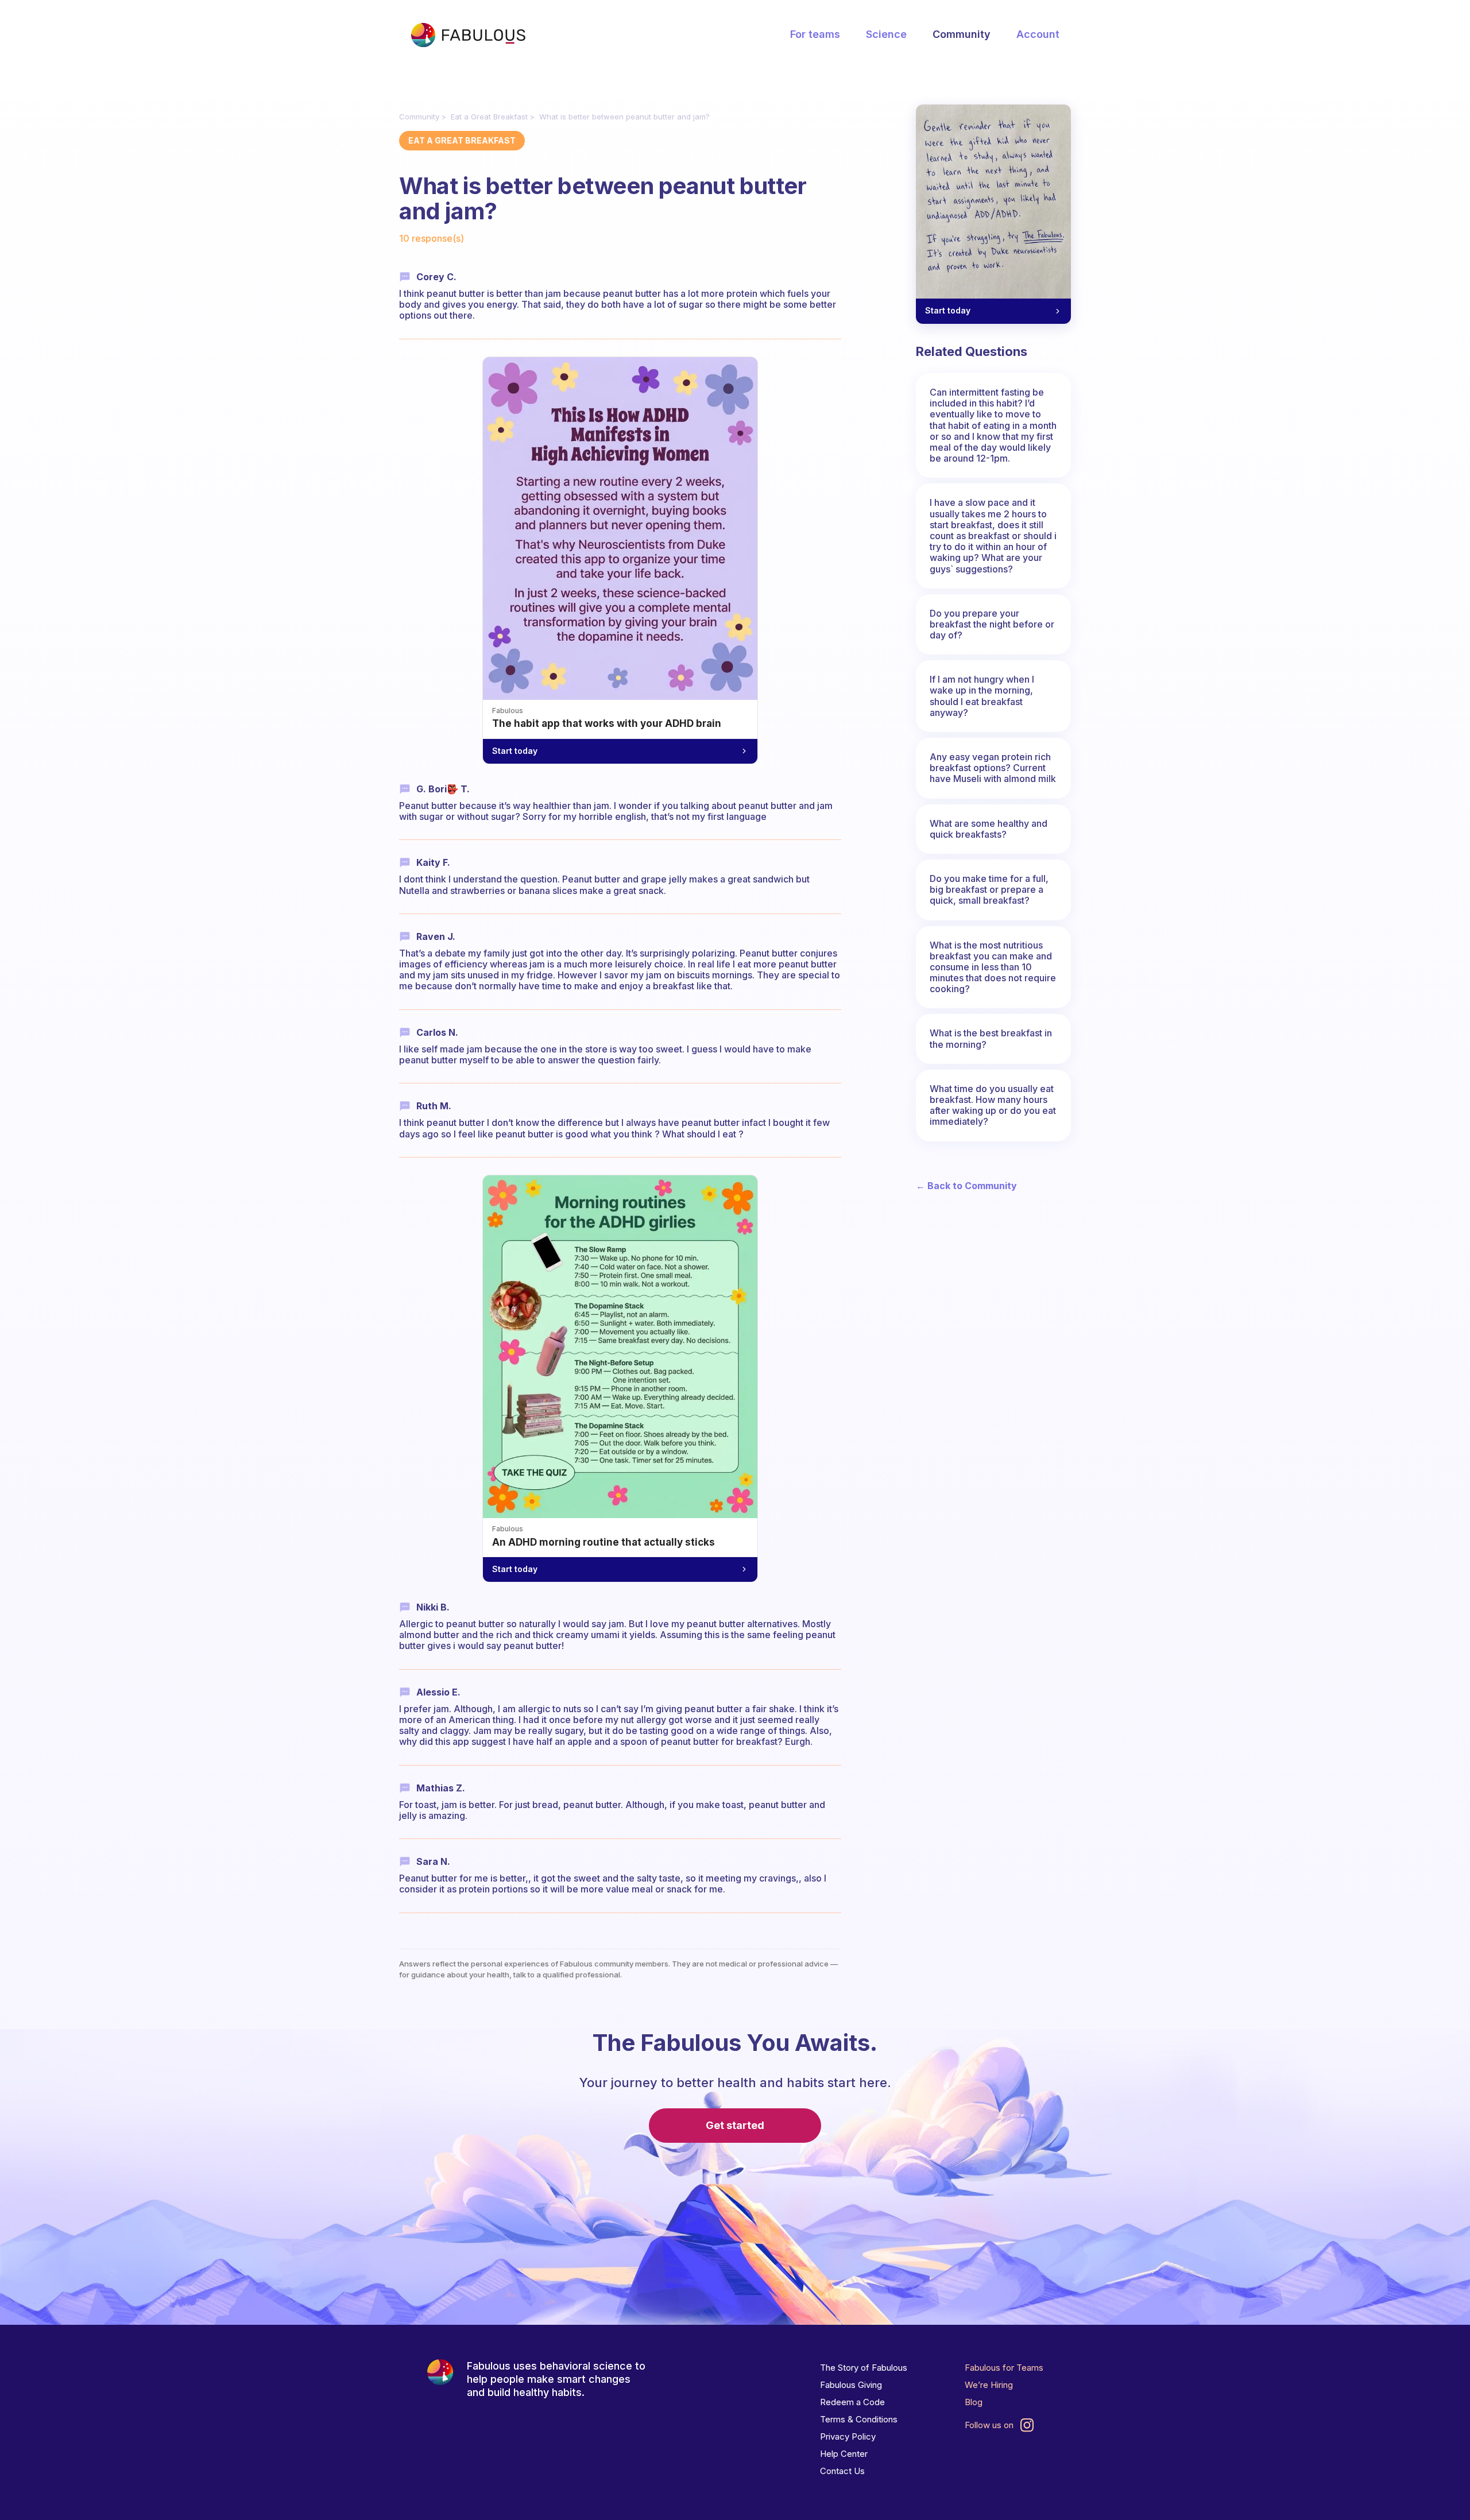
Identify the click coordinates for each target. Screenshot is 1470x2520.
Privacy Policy (848, 2436)
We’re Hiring (989, 2385)
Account (1038, 34)
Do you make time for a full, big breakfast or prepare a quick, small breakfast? (989, 889)
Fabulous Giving (851, 2385)
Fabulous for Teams (1004, 2368)
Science (886, 34)
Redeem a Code (852, 2402)
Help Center (844, 2454)
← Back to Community (966, 1186)
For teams (815, 34)
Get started (735, 2125)
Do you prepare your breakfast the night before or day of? (992, 624)
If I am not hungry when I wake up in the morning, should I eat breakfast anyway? (982, 696)
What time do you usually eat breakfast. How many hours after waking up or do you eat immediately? (993, 1105)
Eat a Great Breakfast (489, 117)
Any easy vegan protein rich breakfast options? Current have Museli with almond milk (993, 768)
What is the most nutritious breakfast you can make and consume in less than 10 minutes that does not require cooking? (993, 967)
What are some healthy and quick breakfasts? (989, 829)
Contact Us (842, 2471)
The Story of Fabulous (864, 2368)
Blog (974, 2402)
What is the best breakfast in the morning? (991, 1038)
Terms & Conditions (859, 2419)
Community (962, 34)
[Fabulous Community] (468, 35)
